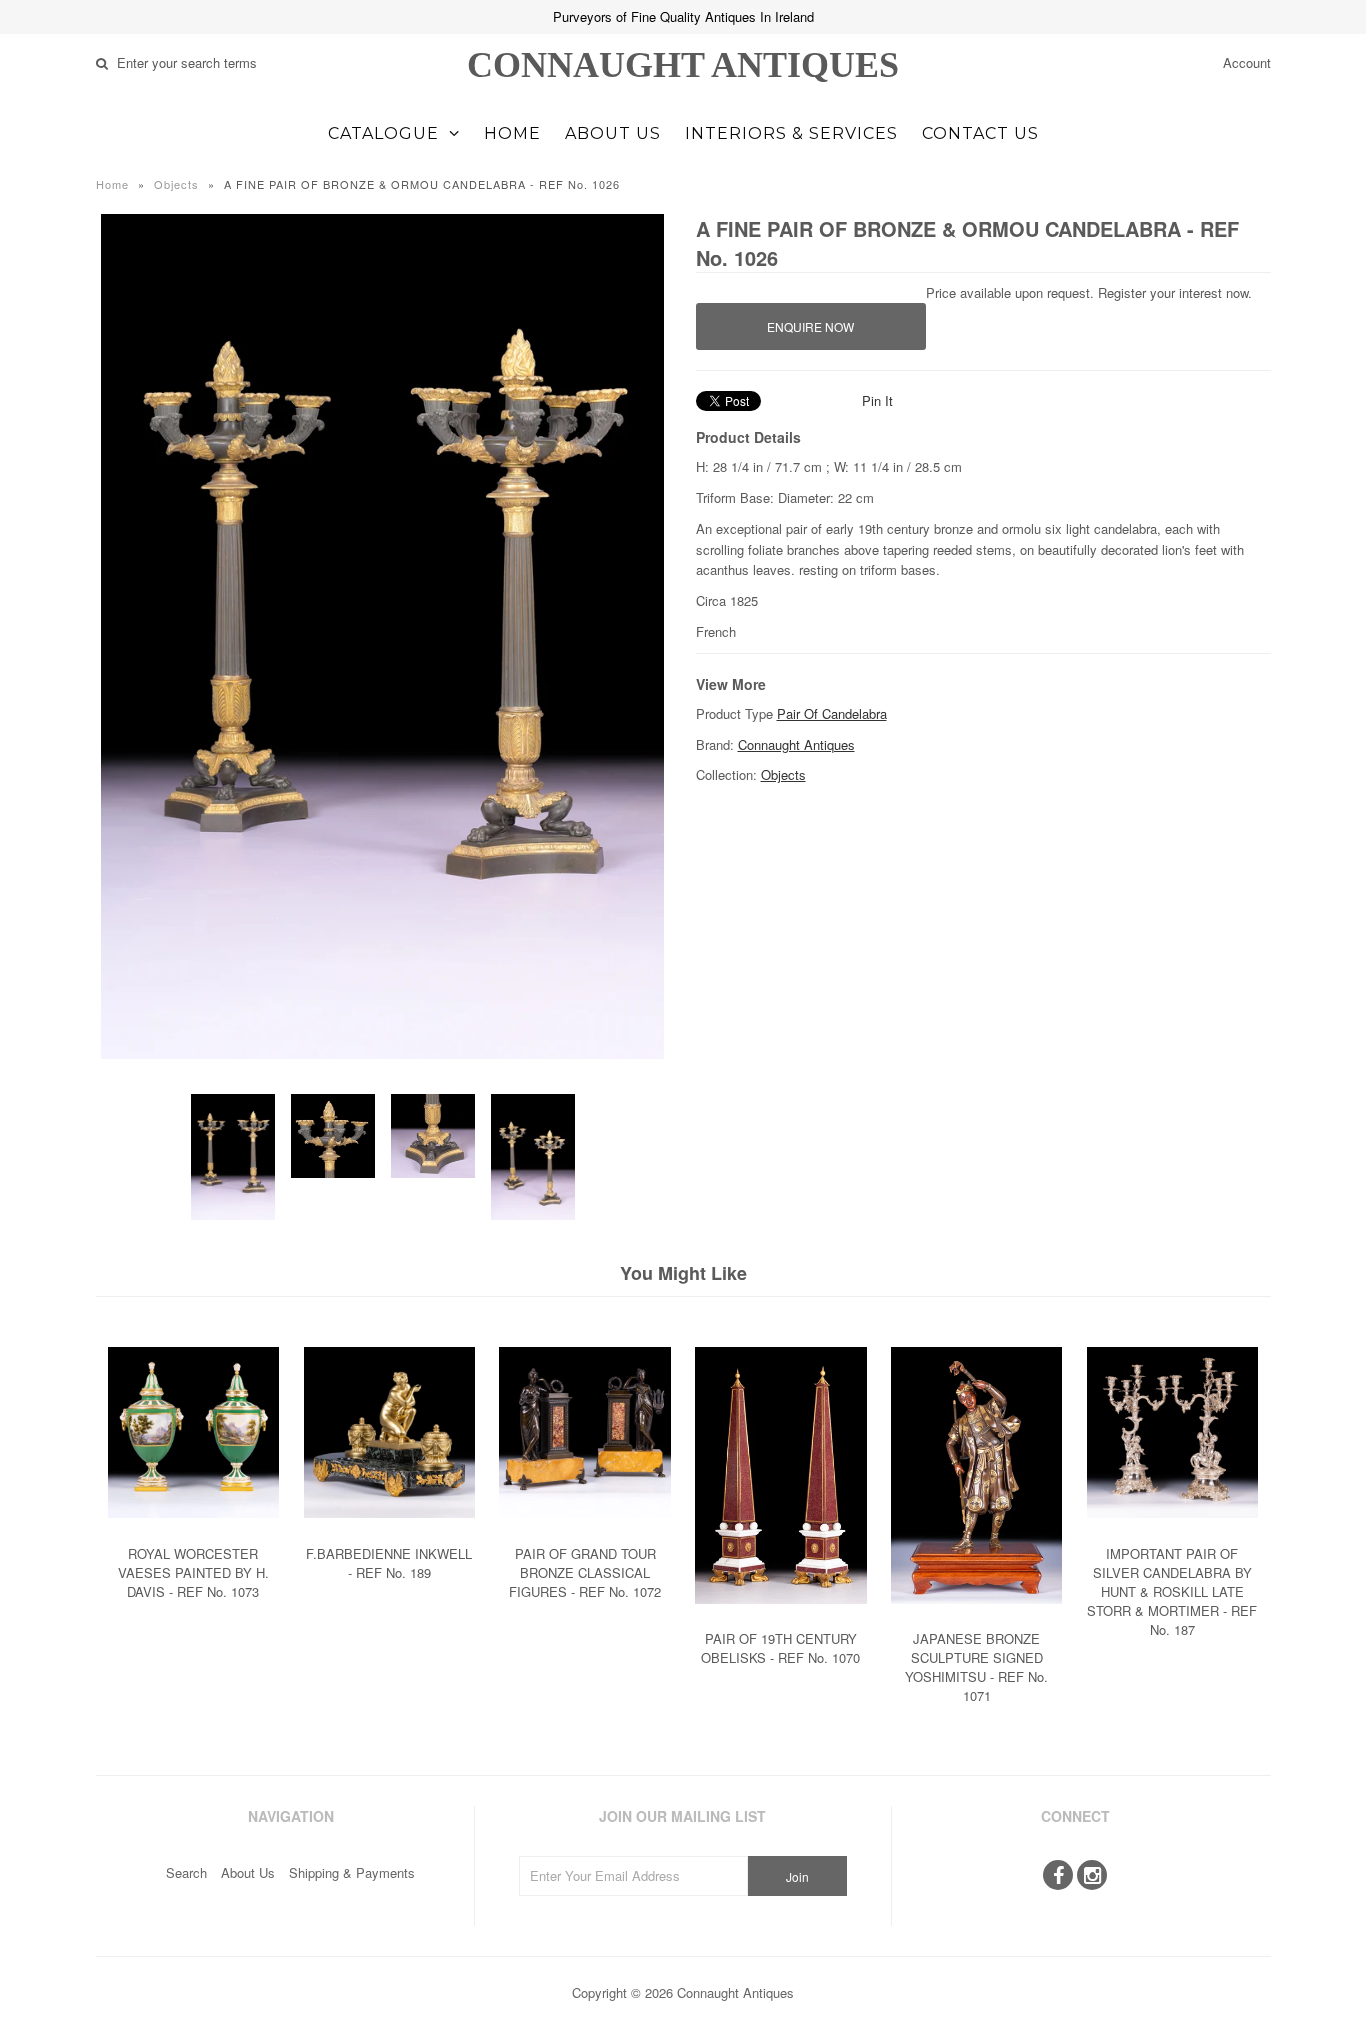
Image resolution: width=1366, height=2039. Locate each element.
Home (512, 133)
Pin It (877, 400)
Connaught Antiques (683, 65)
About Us (613, 133)
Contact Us (980, 133)
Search (186, 1872)
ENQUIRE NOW (810, 326)
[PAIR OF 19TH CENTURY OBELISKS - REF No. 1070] (780, 1618)
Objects (176, 184)
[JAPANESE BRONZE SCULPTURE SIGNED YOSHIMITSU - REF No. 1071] (976, 1618)
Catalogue (383, 133)
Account (1247, 62)
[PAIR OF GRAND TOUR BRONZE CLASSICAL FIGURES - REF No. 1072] (584, 1532)
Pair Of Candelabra (832, 713)
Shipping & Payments (352, 1872)
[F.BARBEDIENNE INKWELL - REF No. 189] (389, 1532)
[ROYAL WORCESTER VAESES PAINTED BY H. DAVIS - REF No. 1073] (193, 1532)
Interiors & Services (791, 133)
